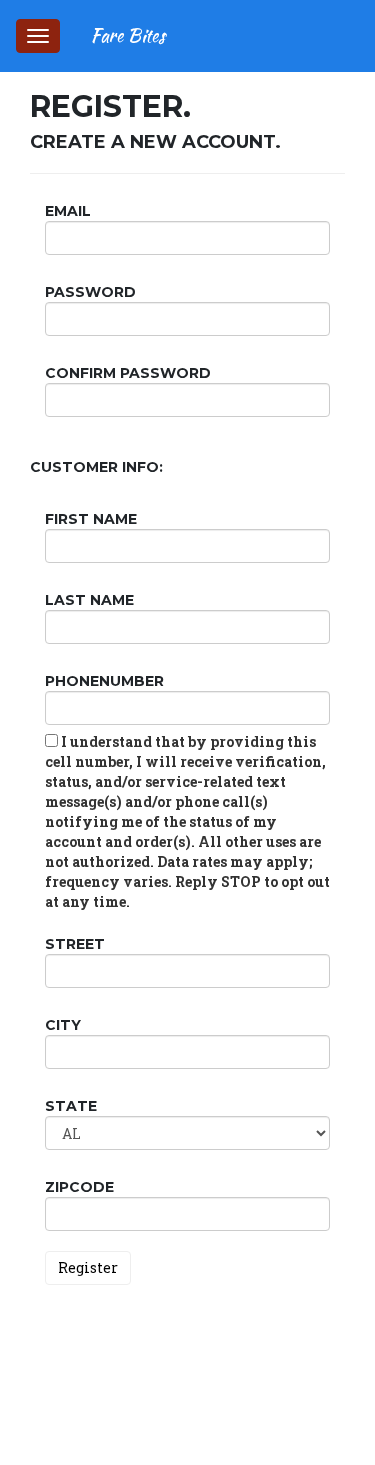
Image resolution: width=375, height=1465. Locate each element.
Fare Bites (127, 35)
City (63, 1025)
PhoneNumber (104, 681)
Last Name (89, 600)
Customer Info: (96, 467)
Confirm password (128, 373)
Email (68, 211)
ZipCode (79, 1187)
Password (90, 292)
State (71, 1106)
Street (75, 944)
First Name (91, 519)
